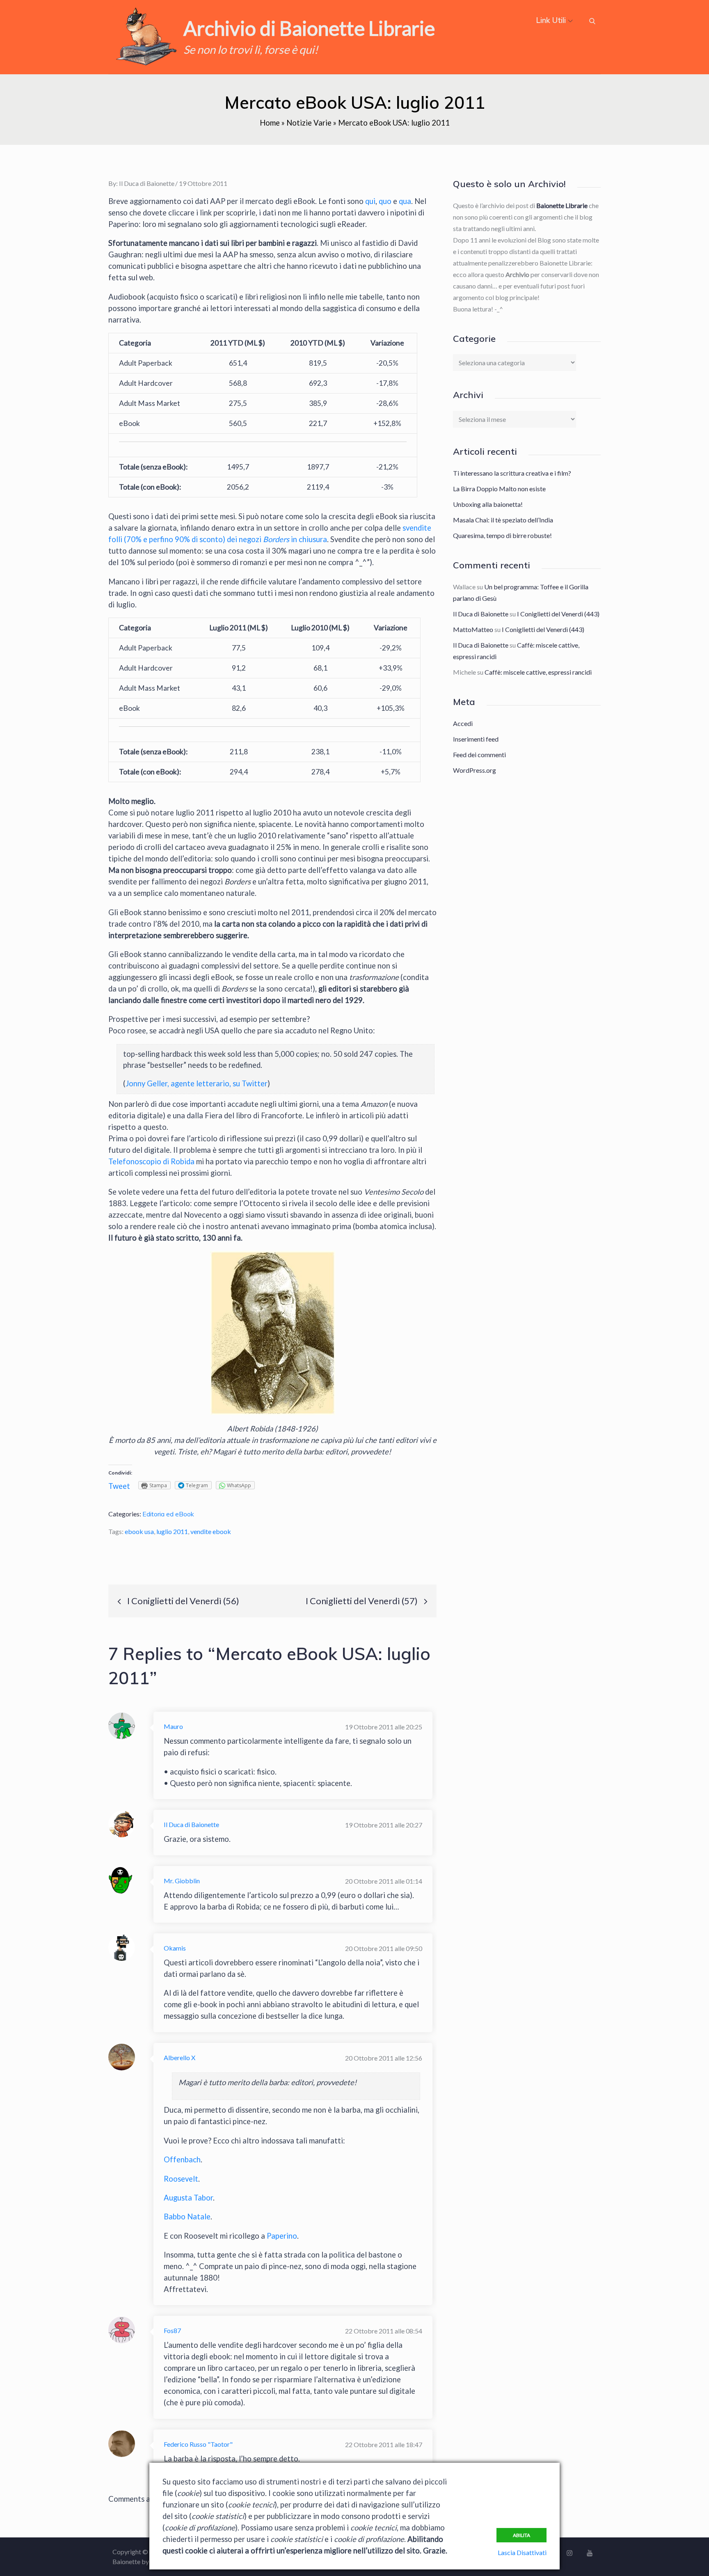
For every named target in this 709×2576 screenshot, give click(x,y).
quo (385, 201)
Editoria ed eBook (168, 1514)
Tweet (119, 1486)
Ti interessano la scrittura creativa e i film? (512, 473)
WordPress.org (475, 770)
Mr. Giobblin (182, 1881)
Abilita (521, 2535)
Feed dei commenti (479, 754)
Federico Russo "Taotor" (198, 2444)
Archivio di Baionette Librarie (309, 28)
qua (405, 201)
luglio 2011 (172, 1531)
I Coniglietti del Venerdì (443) (558, 614)
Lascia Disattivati (522, 2552)
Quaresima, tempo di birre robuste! (502, 535)
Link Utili (551, 20)
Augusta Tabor (188, 2198)
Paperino (282, 2236)
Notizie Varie (309, 123)
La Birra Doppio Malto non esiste (499, 489)
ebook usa (139, 1531)
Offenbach (182, 2159)
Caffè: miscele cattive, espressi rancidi (538, 672)
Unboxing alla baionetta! (488, 504)
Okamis (175, 1948)
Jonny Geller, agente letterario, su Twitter (197, 1083)
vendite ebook (211, 1531)
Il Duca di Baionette (147, 183)
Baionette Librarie (562, 205)
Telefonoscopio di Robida (151, 1161)
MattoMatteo (473, 629)
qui (370, 201)
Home (270, 123)
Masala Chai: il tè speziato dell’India (503, 520)
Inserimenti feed (476, 739)
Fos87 (172, 2330)
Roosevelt (181, 2179)
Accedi (463, 723)
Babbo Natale (187, 2217)
